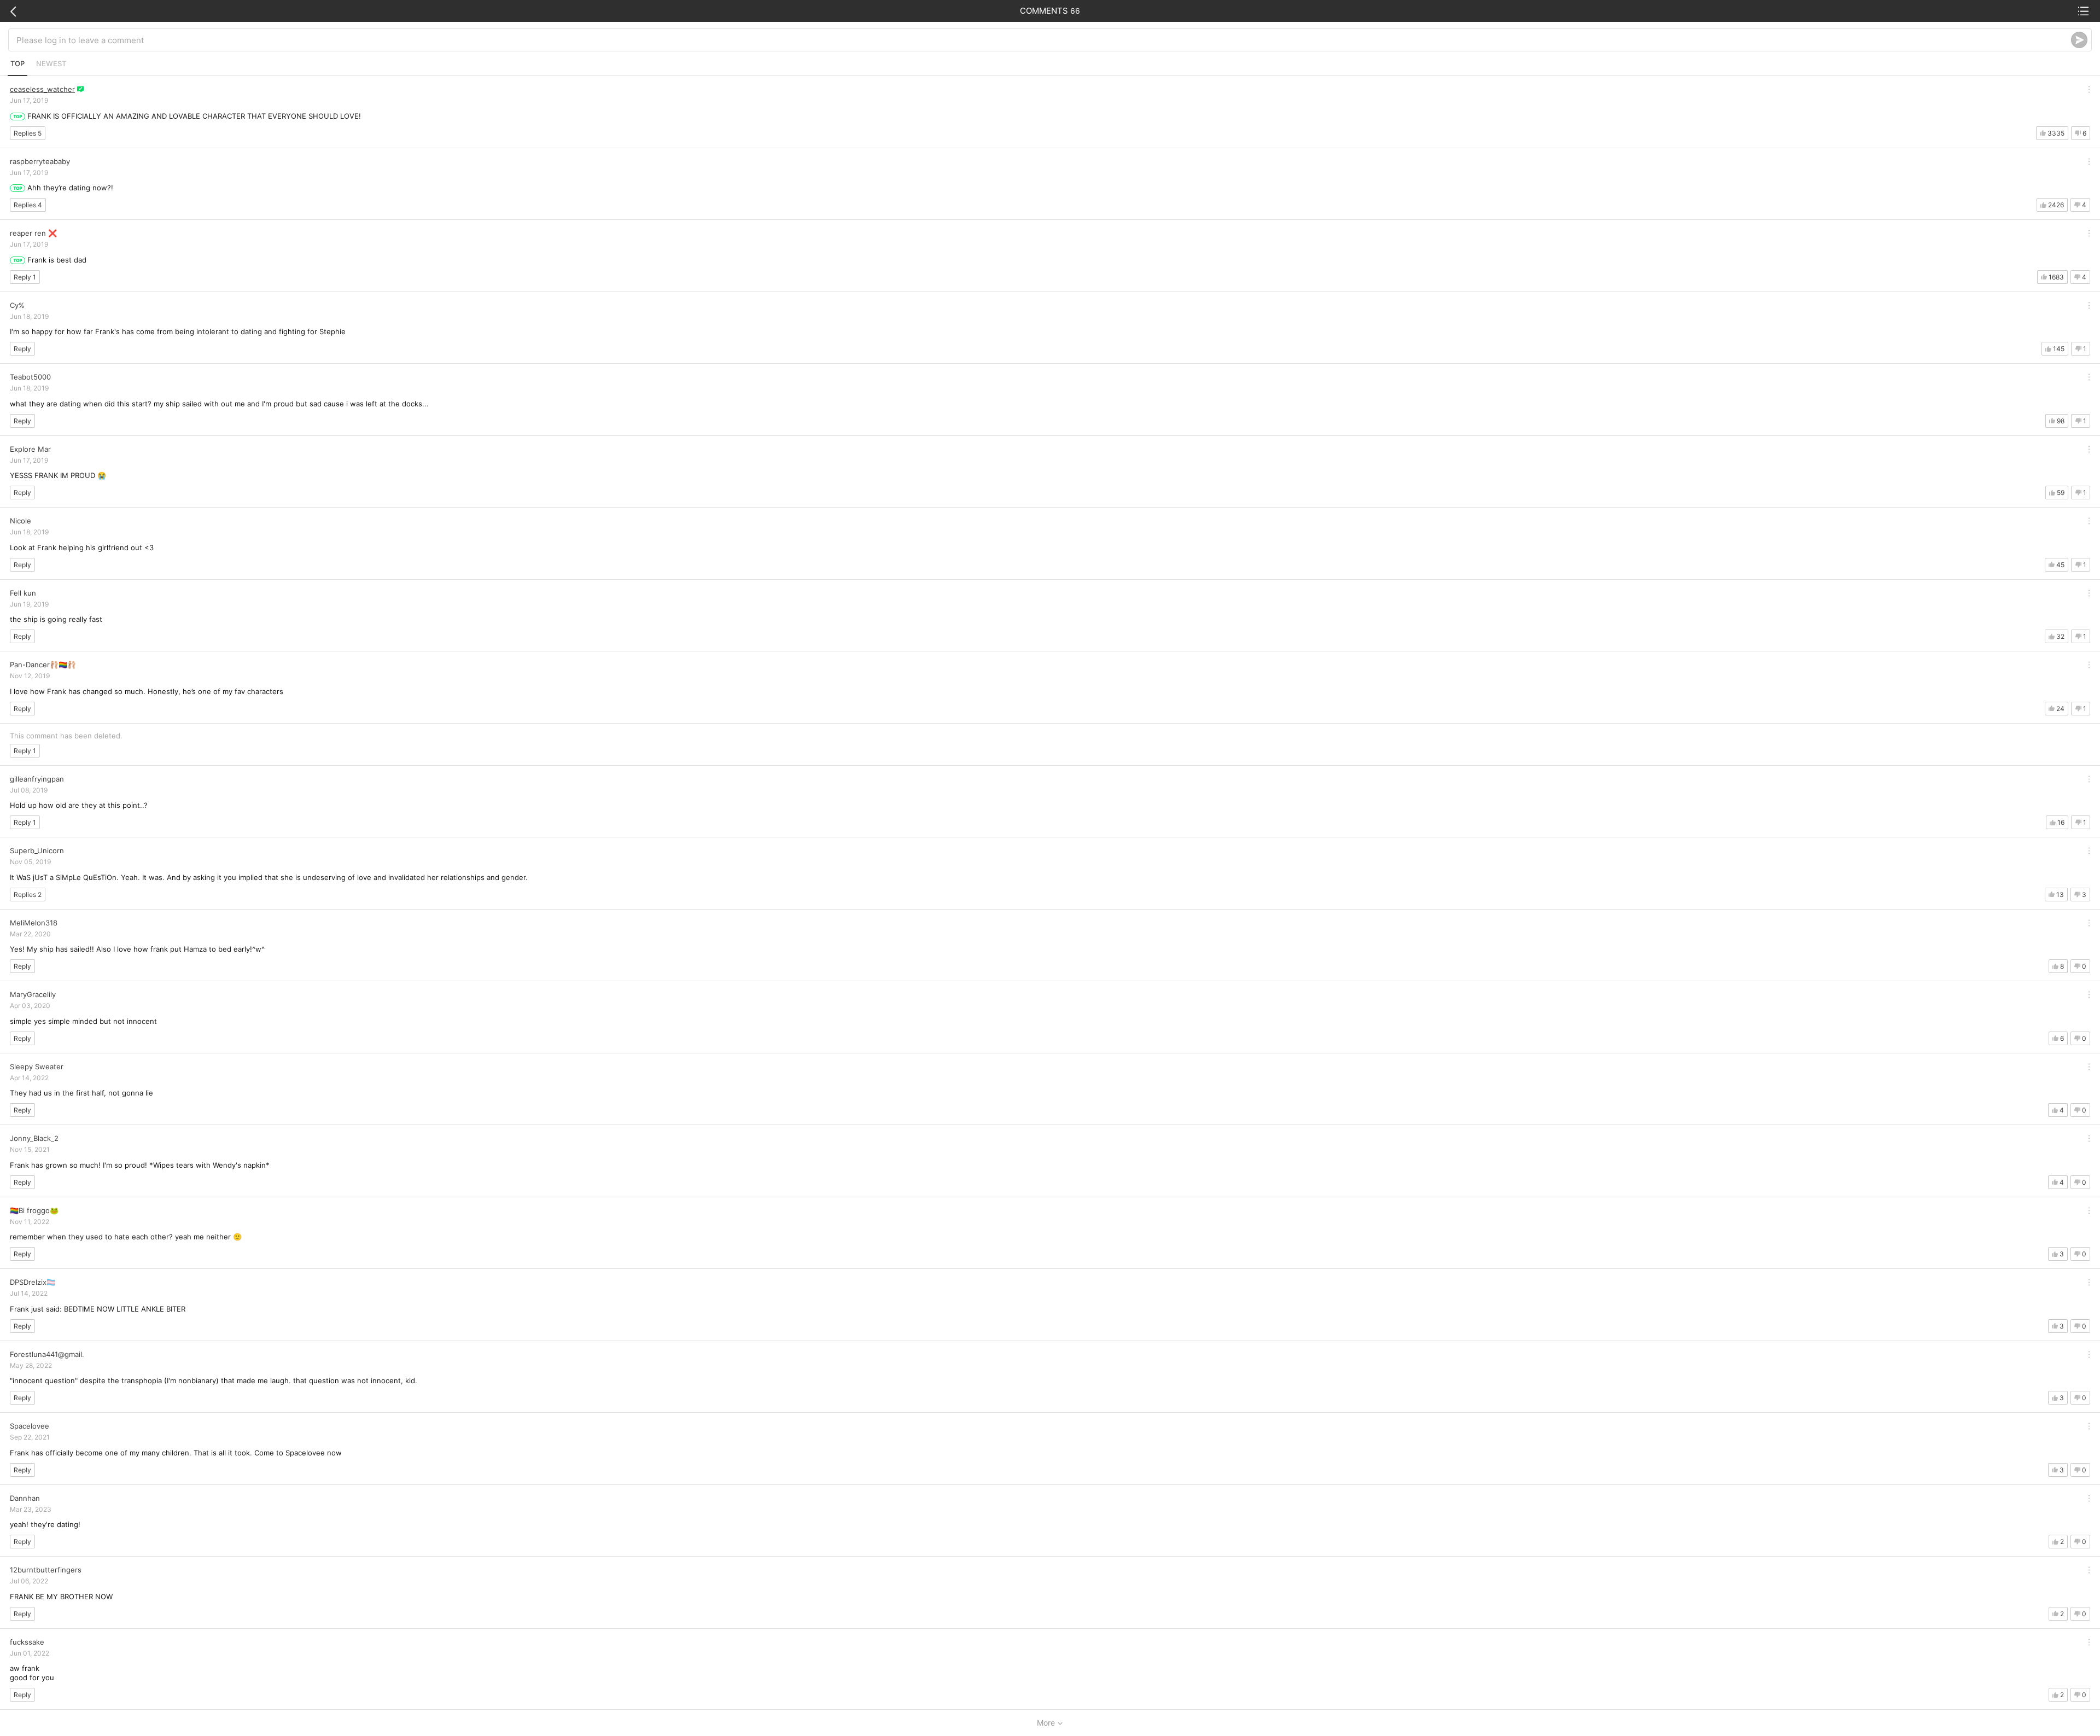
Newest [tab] (51, 63)
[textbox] (1044, 40)
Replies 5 (28, 133)
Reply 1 (25, 277)
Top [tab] (17, 63)
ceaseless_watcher (42, 89)
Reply (22, 349)
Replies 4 (28, 205)
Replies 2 (28, 895)
